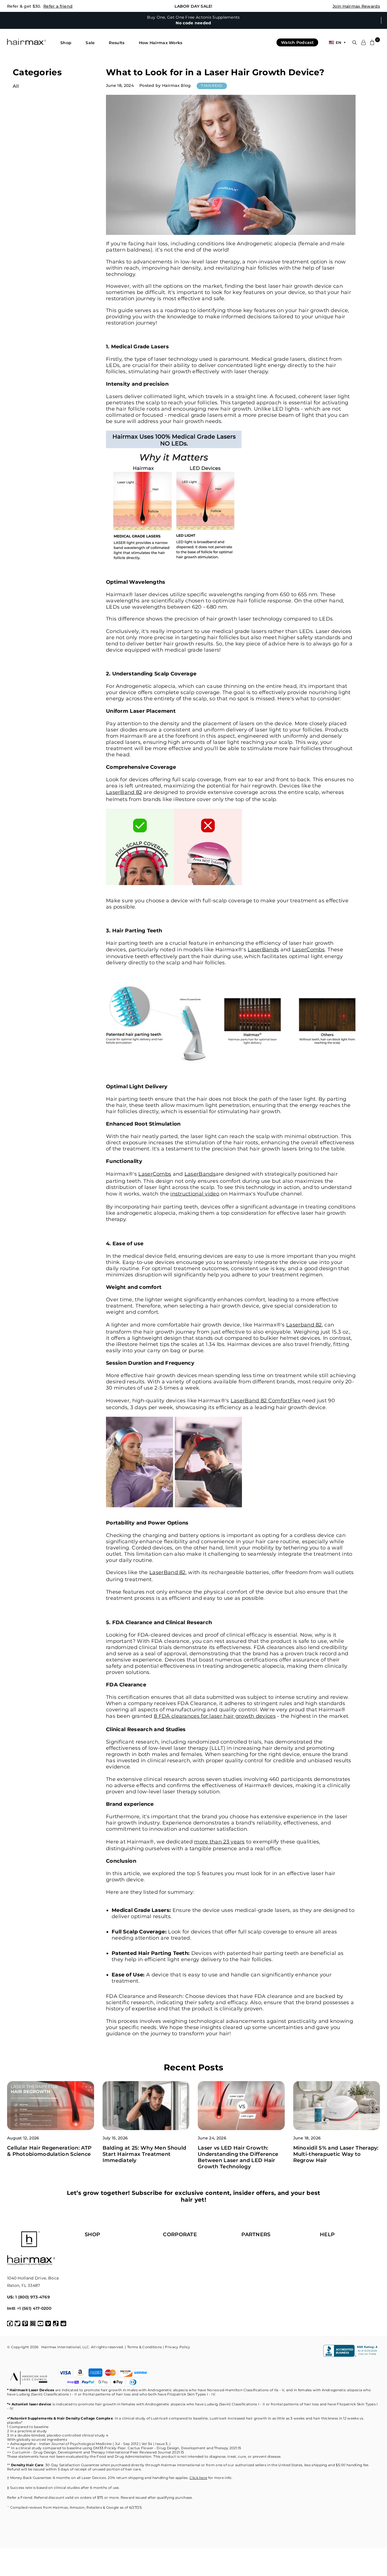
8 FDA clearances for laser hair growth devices (215, 1716)
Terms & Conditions (144, 2347)
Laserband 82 (304, 1325)
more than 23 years (219, 1842)
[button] (66, 43)
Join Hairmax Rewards (356, 6)
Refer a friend (58, 6)
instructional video (195, 1194)
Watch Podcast (297, 42)
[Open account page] (363, 42)
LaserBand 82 (124, 792)
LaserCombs (309, 950)
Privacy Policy (177, 2347)
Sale (90, 43)
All (16, 86)
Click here (198, 2478)
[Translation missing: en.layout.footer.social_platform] (10, 2324)
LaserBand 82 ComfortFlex (266, 1401)
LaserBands (263, 950)
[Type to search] (355, 43)
